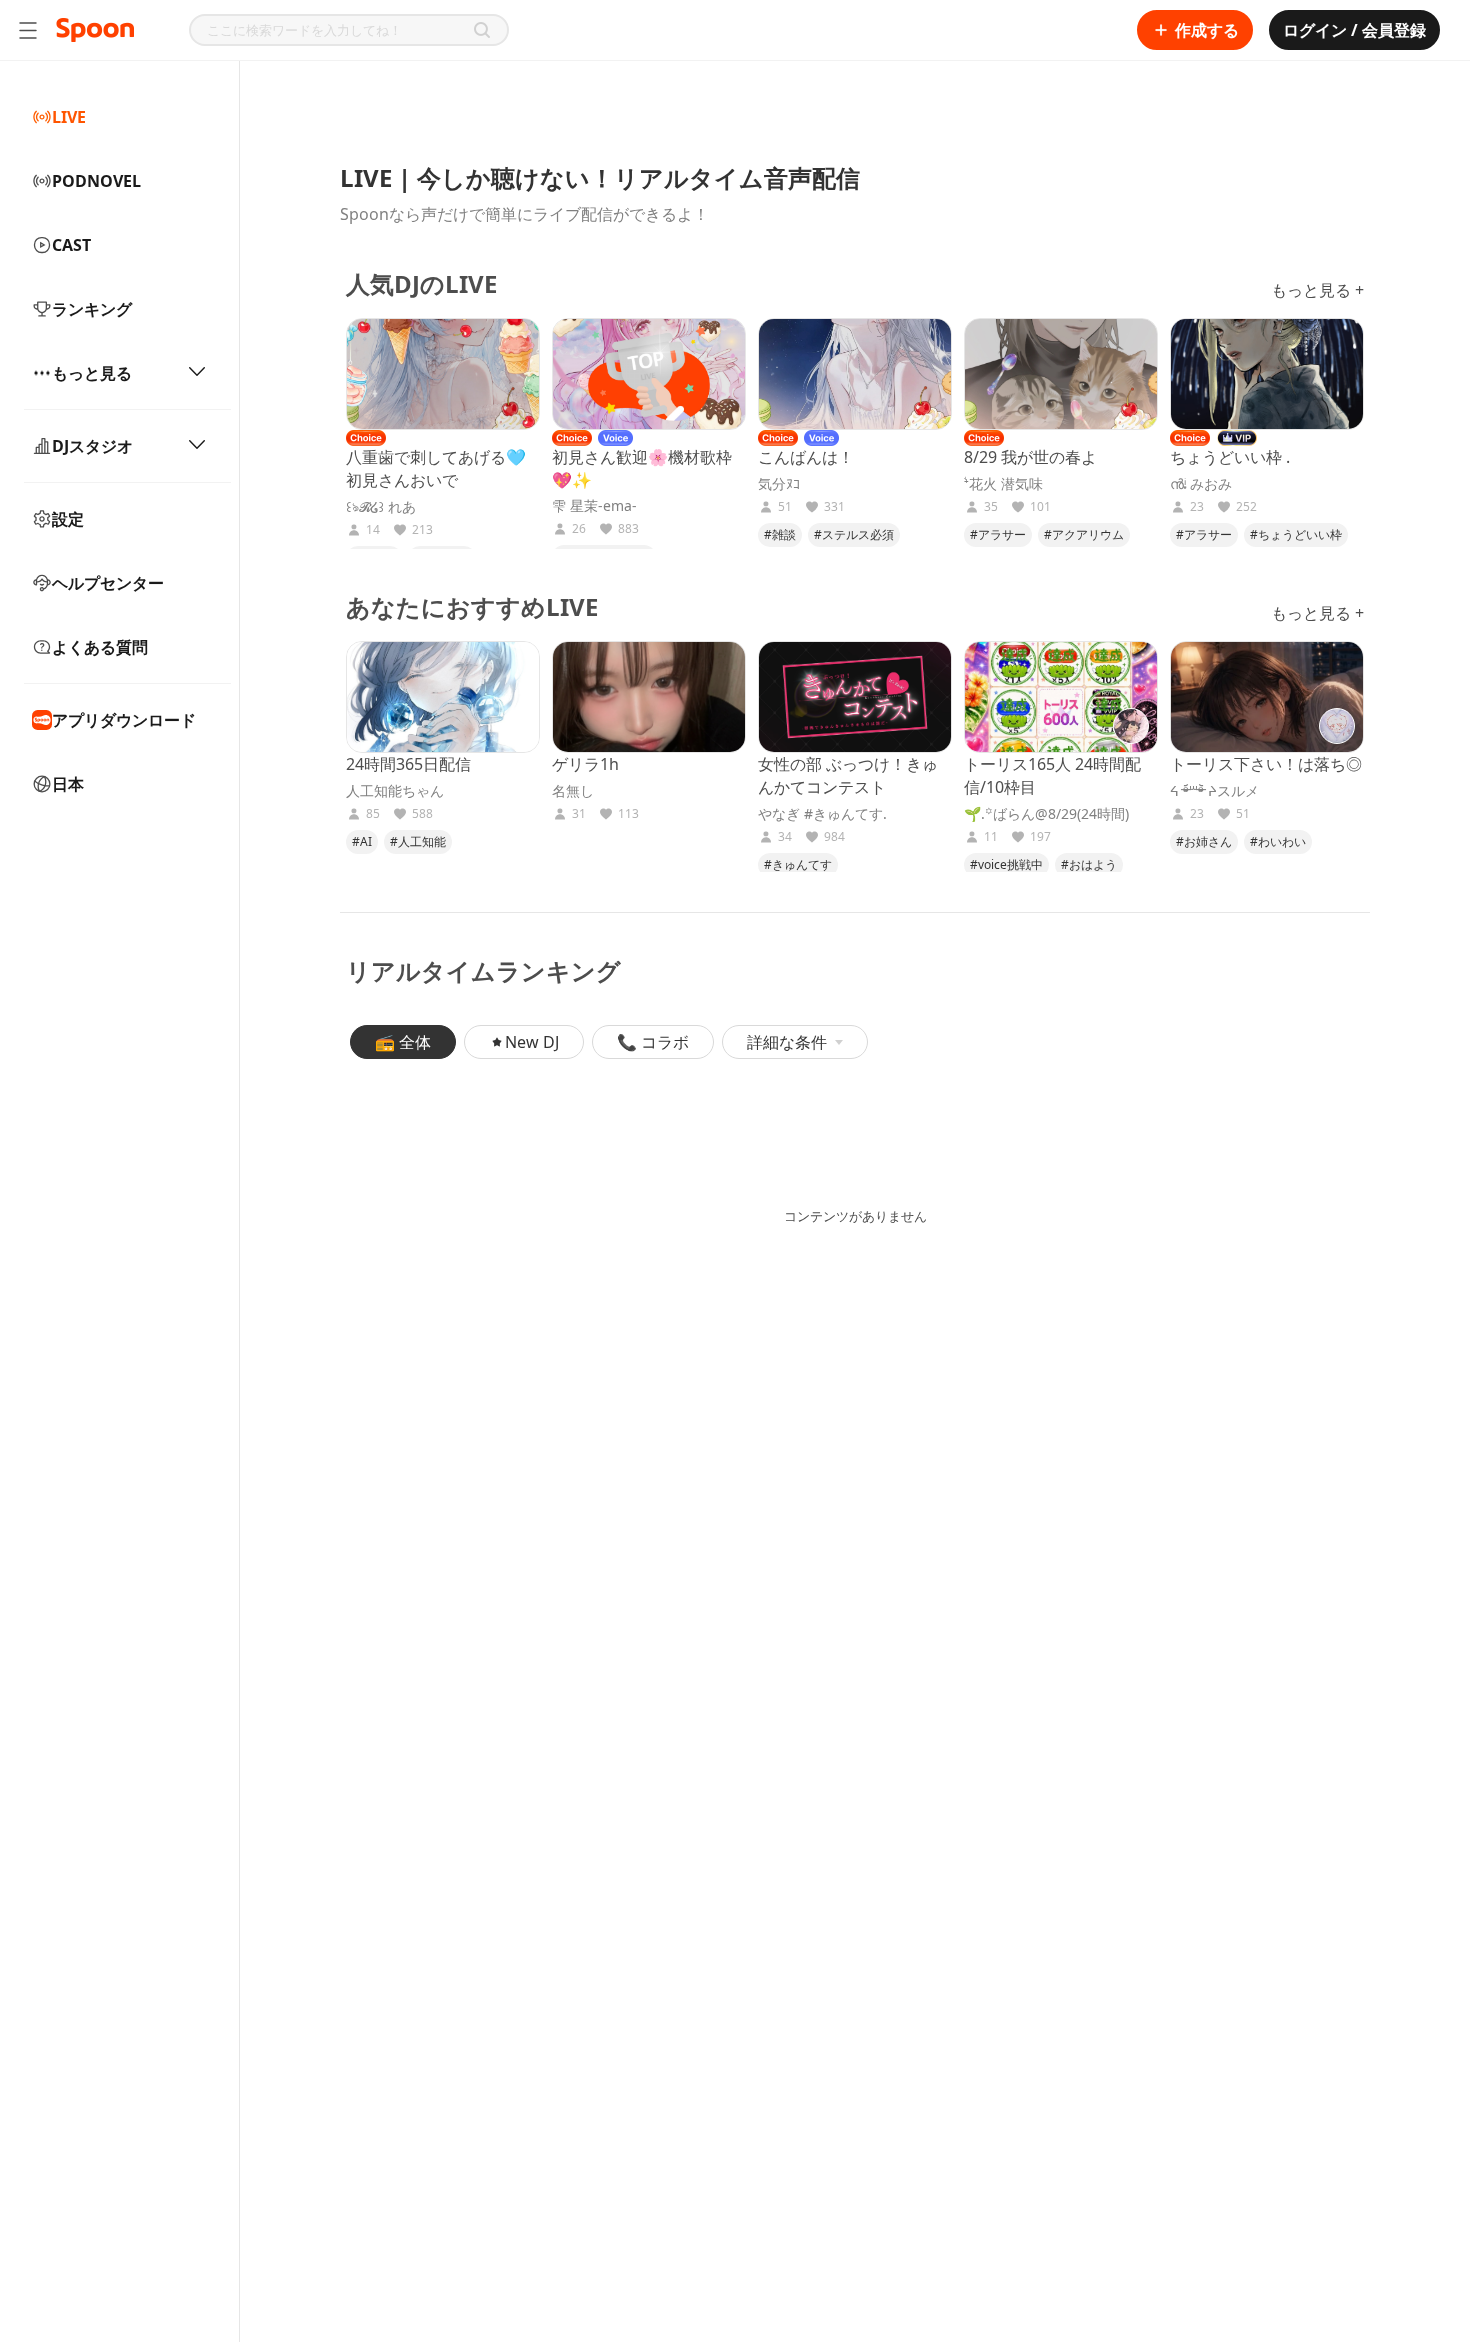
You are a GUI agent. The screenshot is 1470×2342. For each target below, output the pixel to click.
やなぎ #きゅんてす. (822, 814)
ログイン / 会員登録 (1354, 30)
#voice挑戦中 (1006, 864)
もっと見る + (1317, 290)
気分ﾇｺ (779, 484)
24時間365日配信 (408, 764)
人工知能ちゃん (395, 791)
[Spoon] (95, 30)
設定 (68, 519)
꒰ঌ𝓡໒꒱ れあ (381, 507)
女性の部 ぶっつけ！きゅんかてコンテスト (848, 775)
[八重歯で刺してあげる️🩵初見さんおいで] (443, 374)
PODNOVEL (96, 181)
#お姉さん (1204, 841)
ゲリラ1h (585, 764)
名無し (573, 791)
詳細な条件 (787, 1042)
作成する (1207, 30)
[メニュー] (28, 30)
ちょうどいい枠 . (1230, 457)
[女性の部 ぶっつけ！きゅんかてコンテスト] (855, 697)
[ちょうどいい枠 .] (1267, 374)
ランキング (92, 309)
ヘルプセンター (108, 583)
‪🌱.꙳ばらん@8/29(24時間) (1046, 814)
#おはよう (1089, 864)
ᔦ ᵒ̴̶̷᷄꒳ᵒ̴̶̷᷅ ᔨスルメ (1214, 791)
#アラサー (998, 534)
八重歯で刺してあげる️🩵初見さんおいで (436, 468)
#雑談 (780, 534)
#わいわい (1278, 841)
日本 (68, 784)
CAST (71, 245)
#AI (362, 841)
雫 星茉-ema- (594, 506)
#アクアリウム (1084, 534)
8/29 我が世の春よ (1030, 457)
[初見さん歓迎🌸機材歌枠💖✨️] (649, 374)
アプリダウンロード (124, 720)
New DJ (532, 1042)
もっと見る (92, 373)
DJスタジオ (92, 446)
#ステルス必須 (854, 534)
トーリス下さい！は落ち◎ (1266, 764)
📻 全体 (403, 1042)
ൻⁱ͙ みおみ (1201, 484)
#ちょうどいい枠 (1296, 534)
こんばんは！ (806, 457)
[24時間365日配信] (443, 697)
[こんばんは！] (855, 374)
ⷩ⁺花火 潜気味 (1003, 484)
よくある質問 (100, 647)
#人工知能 (418, 841)
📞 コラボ (653, 1042)
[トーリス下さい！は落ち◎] (1267, 697)
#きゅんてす (798, 864)
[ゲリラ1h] (649, 697)
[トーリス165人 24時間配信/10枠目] (1061, 697)
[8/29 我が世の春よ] (1061, 374)
